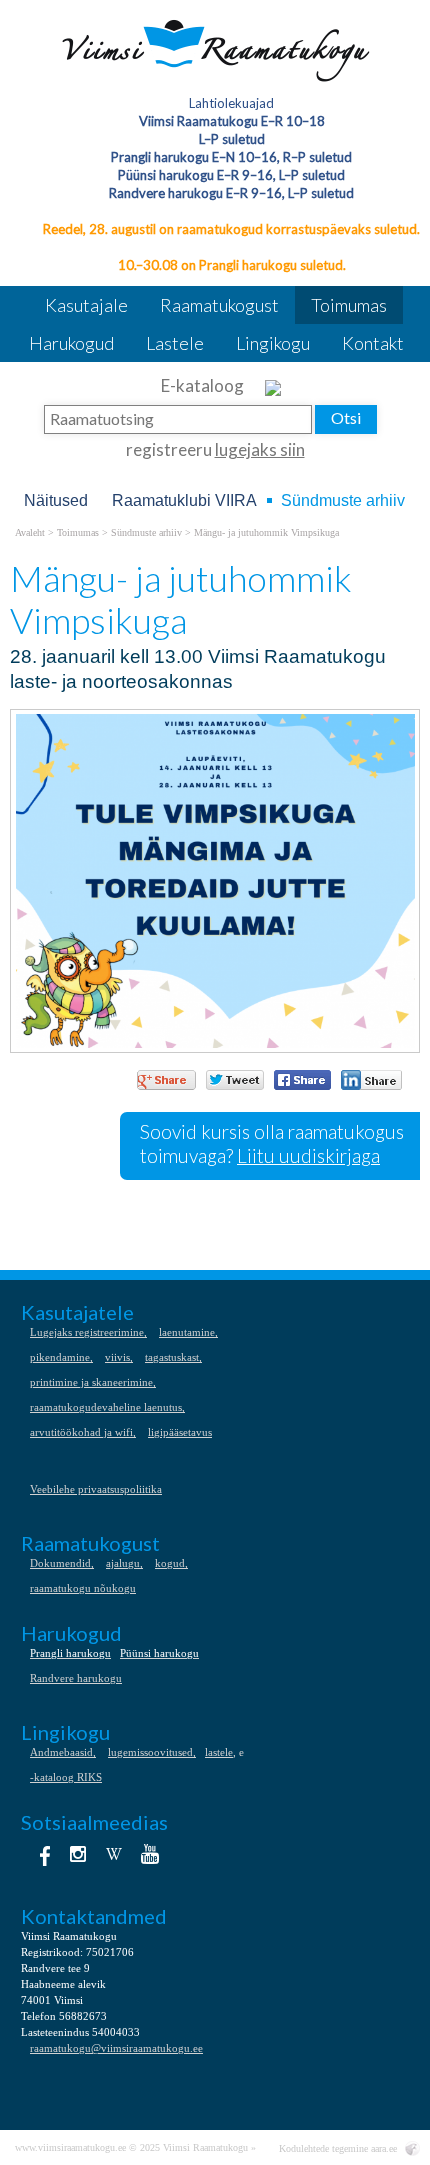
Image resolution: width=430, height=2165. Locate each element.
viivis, (119, 1357)
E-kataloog (204, 385)
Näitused (56, 500)
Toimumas (349, 305)
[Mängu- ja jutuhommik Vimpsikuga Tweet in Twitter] (235, 1080)
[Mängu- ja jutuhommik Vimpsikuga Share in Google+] (166, 1080)
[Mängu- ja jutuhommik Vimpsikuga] (215, 50)
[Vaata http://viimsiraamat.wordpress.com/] (114, 1854)
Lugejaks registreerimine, (88, 1332)
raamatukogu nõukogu (83, 1588)
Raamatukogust (219, 305)
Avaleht (30, 533)
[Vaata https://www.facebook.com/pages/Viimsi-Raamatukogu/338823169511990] (42, 1854)
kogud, (171, 1563)
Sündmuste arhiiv (343, 500)
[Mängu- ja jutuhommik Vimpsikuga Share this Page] (371, 1080)
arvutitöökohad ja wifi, (83, 1432)
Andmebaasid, (63, 1752)
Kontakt (373, 343)
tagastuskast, (173, 1357)
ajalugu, (124, 1563)
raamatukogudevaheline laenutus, (107, 1407)
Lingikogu (273, 343)
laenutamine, (188, 1332)
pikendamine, (61, 1357)
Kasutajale (86, 305)
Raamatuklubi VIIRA (184, 500)
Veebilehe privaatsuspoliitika (96, 1489)
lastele (219, 1752)
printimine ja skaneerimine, (93, 1382)
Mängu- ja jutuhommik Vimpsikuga (266, 533)
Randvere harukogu (76, 1678)
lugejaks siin (260, 449)
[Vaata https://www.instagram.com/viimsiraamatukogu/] (78, 1854)
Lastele (175, 343)
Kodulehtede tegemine (323, 2148)
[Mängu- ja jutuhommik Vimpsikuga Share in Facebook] (302, 1080)
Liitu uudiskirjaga (308, 1155)
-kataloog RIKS (66, 1777)
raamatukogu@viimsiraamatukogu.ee (116, 2048)
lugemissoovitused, (152, 1752)
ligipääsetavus (180, 1432)
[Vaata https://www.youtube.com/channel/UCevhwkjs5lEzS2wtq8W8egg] (150, 1854)
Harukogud (71, 343)
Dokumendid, (62, 1563)
